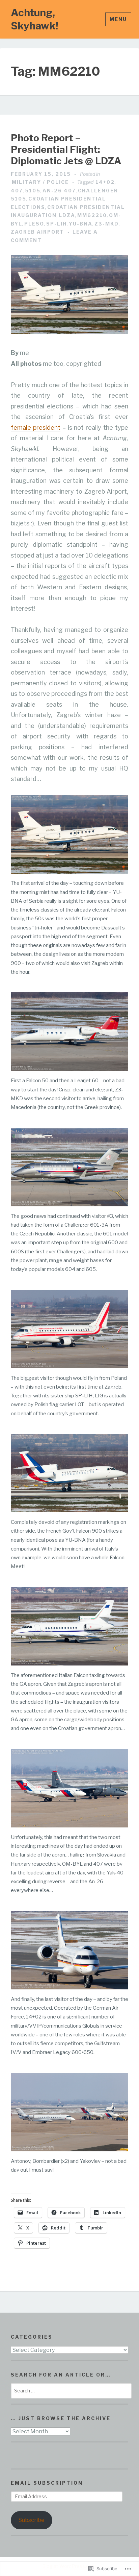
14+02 (105, 182)
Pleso (34, 224)
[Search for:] (71, 2391)
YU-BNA (81, 224)
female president (36, 428)
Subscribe (32, 2520)
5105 (33, 191)
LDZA (67, 215)
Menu (118, 19)
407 (17, 191)
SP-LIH (57, 224)
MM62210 (92, 215)
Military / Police (40, 182)
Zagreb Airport (37, 232)
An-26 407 (59, 191)
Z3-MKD (107, 224)
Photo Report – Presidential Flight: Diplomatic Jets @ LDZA (66, 149)
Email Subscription (47, 2483)
